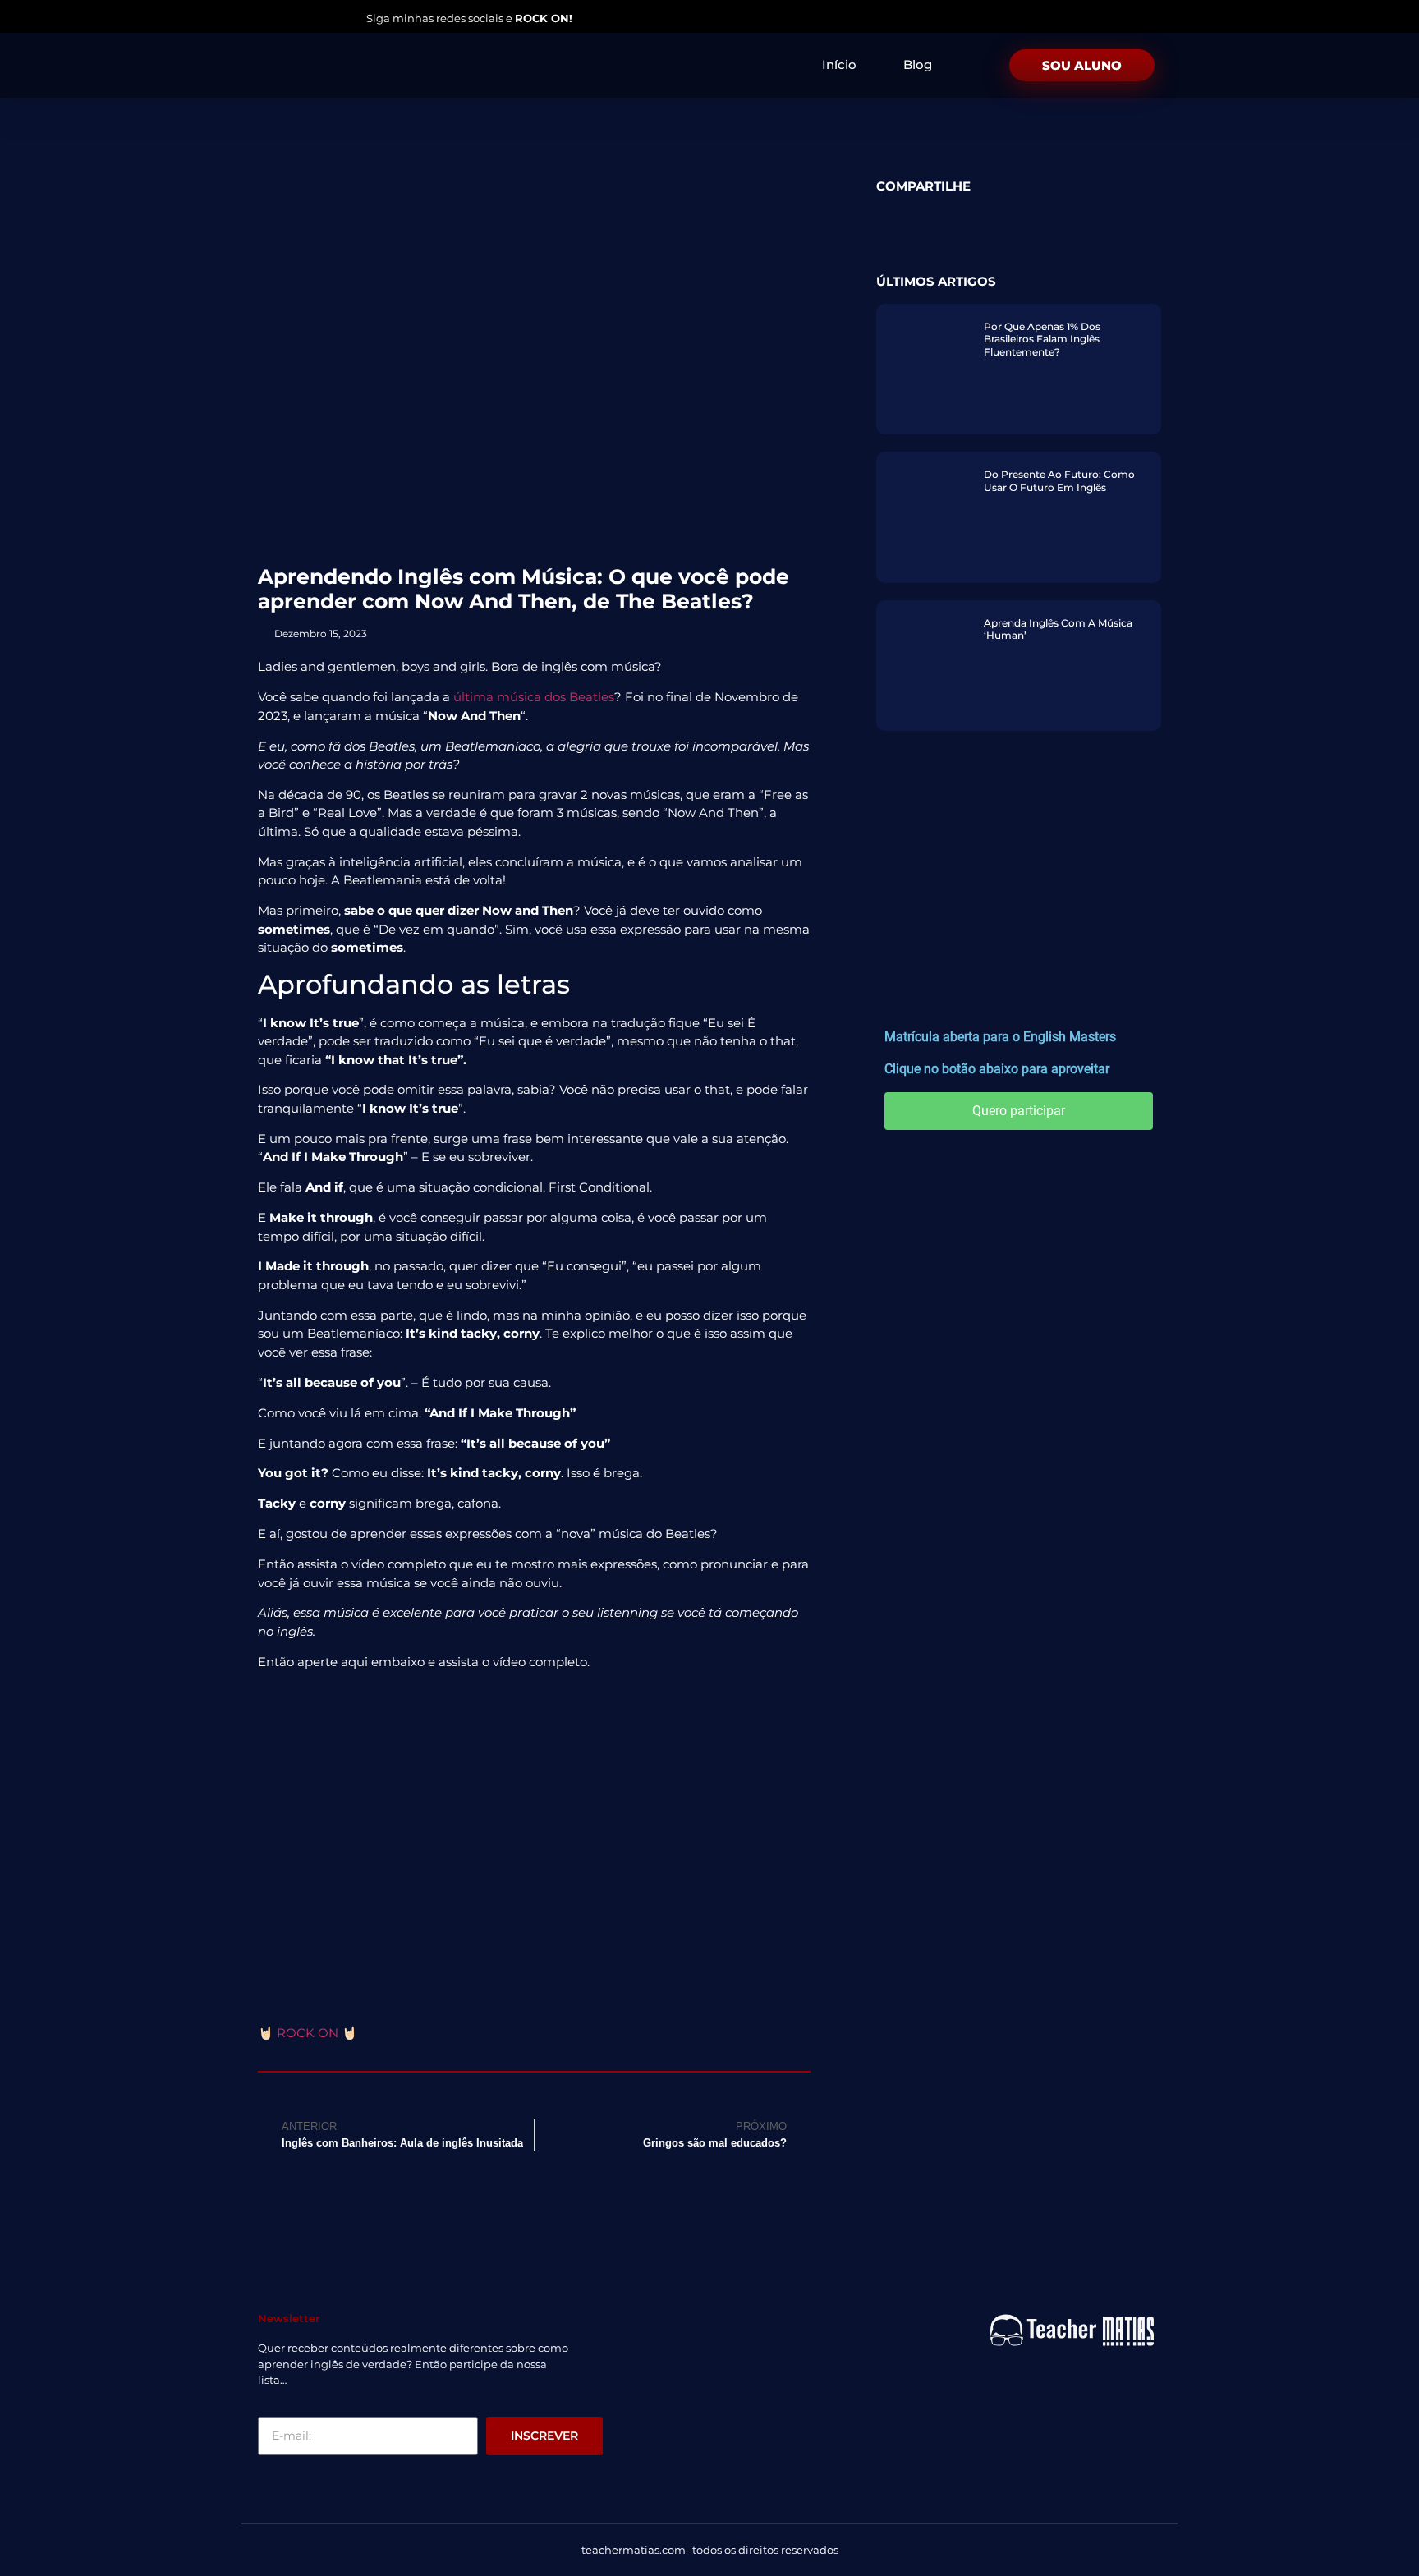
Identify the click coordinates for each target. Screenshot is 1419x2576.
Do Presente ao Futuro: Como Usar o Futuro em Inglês (1059, 481)
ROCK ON (308, 2033)
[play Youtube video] (534, 1839)
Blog (918, 64)
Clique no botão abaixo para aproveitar (997, 1069)
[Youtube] (292, 17)
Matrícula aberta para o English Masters (1000, 1037)
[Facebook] (323, 17)
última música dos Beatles (534, 697)
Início (839, 64)
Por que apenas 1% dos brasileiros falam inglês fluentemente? (1042, 339)
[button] (886, 213)
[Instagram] (262, 17)
